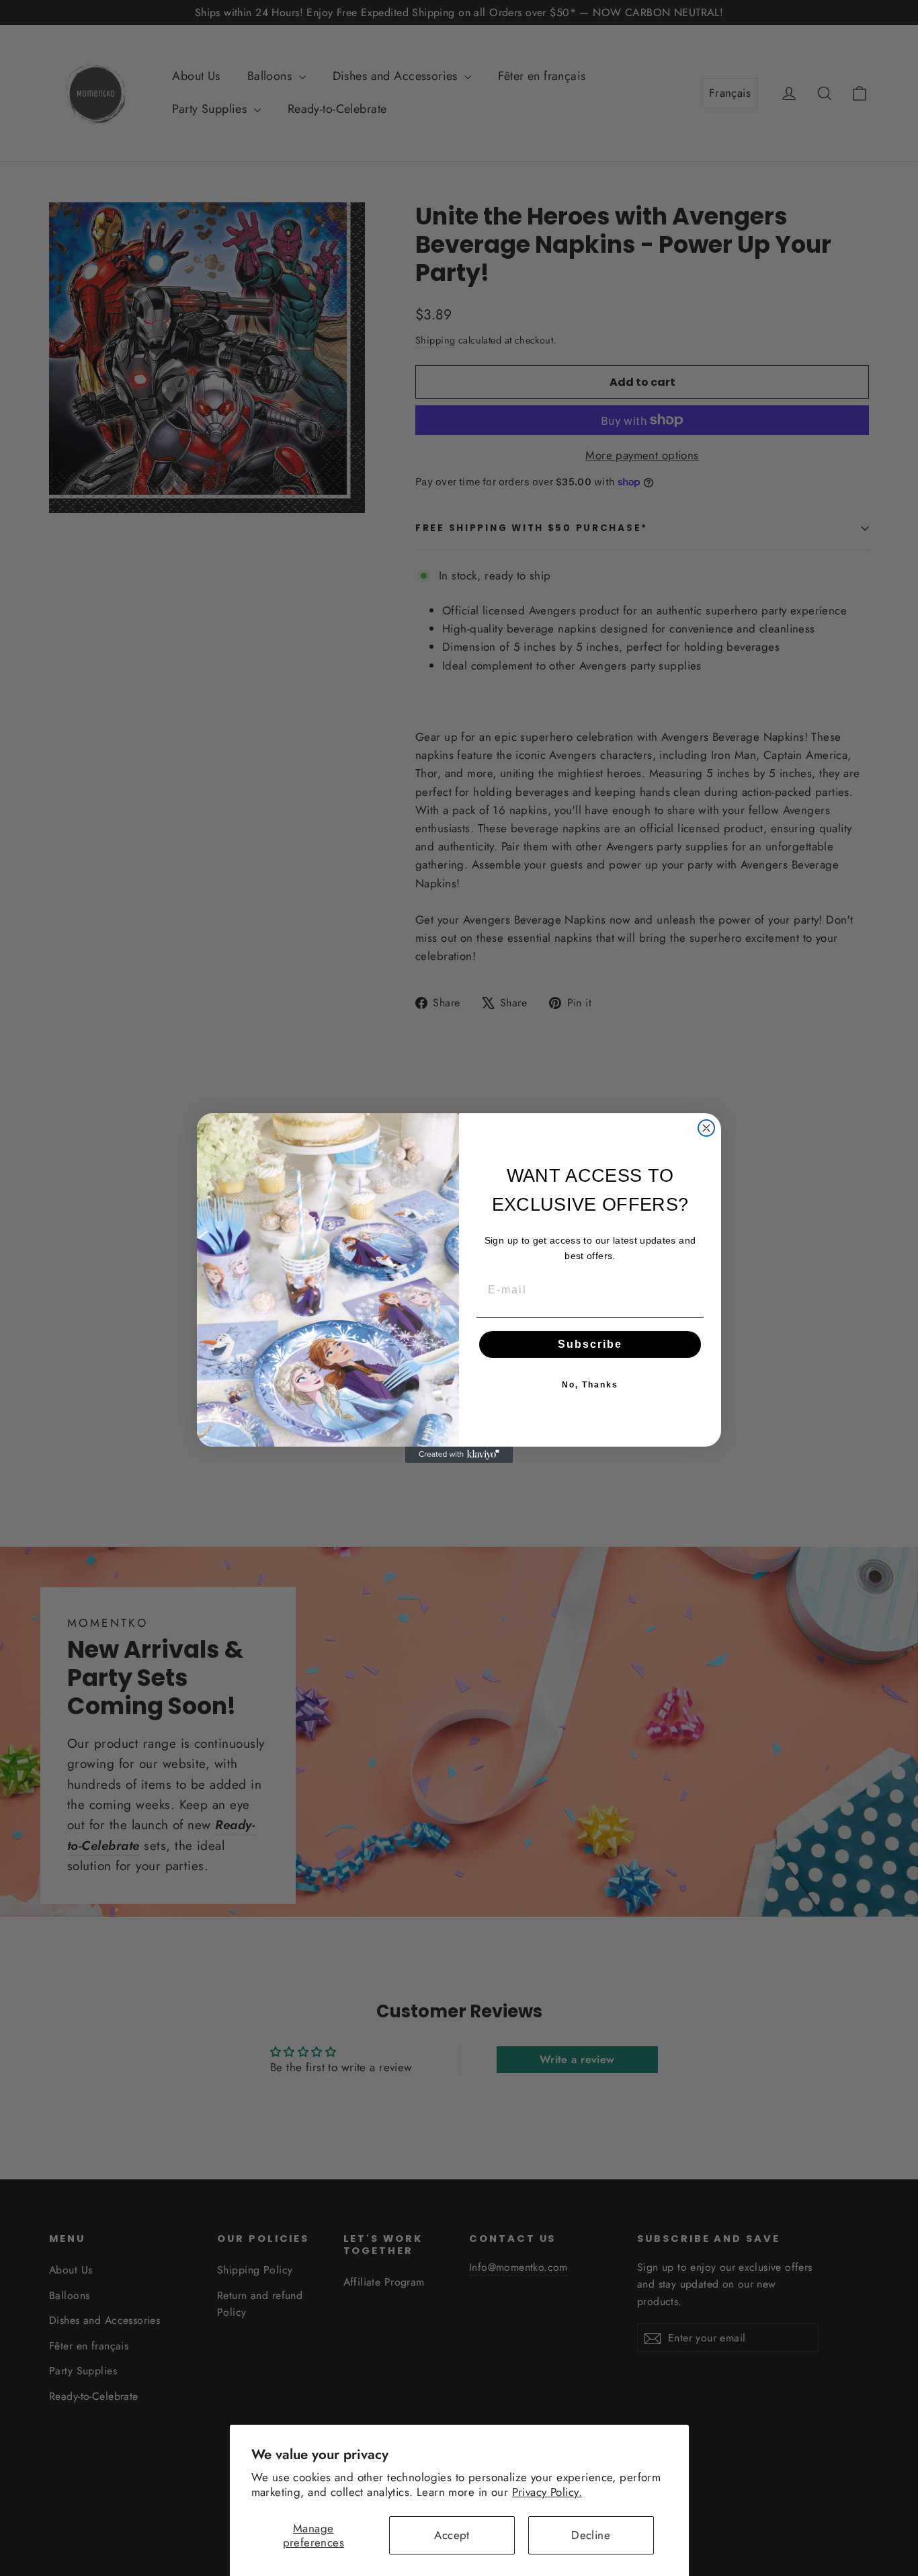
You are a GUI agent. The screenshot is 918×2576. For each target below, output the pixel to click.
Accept (452, 2535)
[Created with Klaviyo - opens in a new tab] (459, 1455)
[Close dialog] (706, 1128)
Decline (591, 2535)
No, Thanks (590, 1385)
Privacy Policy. (547, 2492)
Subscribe (590, 1344)
